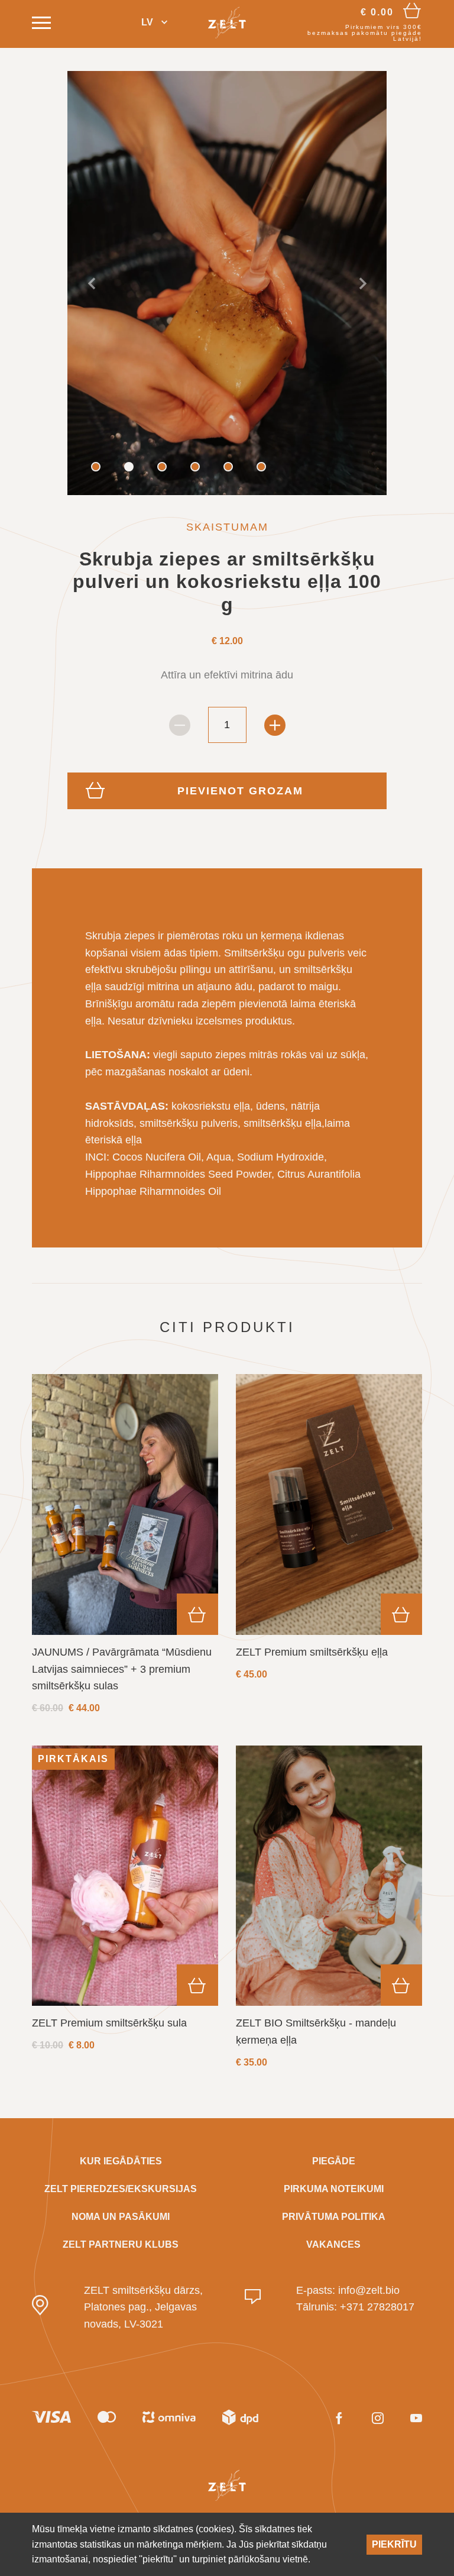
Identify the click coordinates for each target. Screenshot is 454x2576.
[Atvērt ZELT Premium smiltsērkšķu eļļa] (329, 1504)
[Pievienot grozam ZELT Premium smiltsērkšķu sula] (197, 1985)
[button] (154, 23)
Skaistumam (227, 527)
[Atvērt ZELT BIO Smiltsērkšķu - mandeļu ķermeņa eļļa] (329, 1876)
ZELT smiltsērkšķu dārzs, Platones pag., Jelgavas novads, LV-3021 (143, 2307)
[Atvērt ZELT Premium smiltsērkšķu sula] (125, 1876)
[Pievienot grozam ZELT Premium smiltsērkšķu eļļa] (401, 1614)
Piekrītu (394, 2544)
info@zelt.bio (369, 2290)
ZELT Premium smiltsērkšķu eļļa (312, 1652)
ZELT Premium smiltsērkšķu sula (109, 2023)
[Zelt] (227, 22)
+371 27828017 (377, 2307)
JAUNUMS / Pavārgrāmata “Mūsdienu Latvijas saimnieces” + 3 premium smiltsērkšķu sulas (122, 1669)
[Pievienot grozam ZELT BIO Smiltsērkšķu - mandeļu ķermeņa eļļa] (401, 1985)
